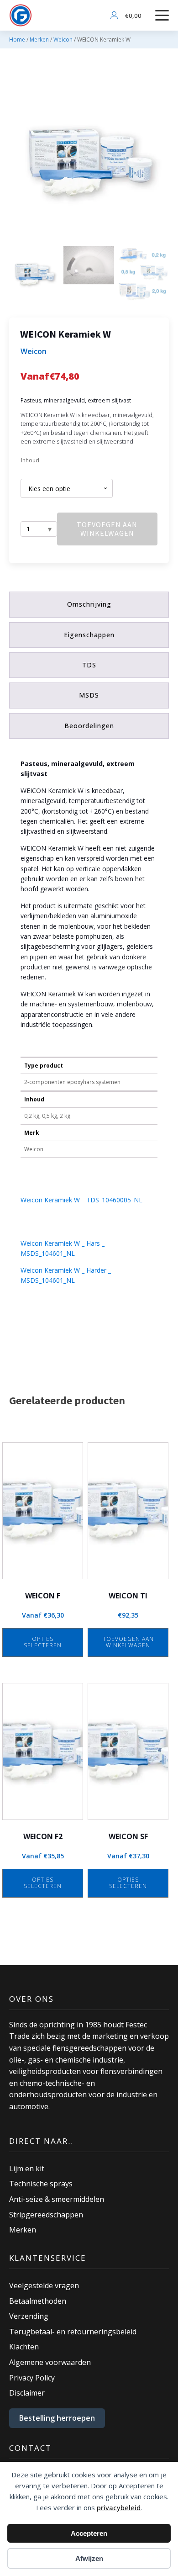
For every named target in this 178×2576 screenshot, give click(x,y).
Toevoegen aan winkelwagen (107, 529)
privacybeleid (119, 2507)
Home (17, 40)
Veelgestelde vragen (44, 2285)
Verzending (29, 2316)
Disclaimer (27, 2393)
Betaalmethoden (38, 2301)
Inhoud (30, 460)
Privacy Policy (32, 2378)
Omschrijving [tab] (89, 604)
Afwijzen (89, 2558)
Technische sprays (41, 2184)
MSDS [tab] (89, 695)
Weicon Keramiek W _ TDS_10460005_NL (81, 1200)
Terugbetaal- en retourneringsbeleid (73, 2332)
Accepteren (89, 2533)
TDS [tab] (89, 665)
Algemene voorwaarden (50, 2362)
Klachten (24, 2347)
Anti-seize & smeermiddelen (57, 2199)
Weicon (63, 40)
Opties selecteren (43, 1642)
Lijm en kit (27, 2169)
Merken (39, 40)
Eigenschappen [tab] (89, 635)
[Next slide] (162, 163)
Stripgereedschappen (46, 2215)
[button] (34, 275)
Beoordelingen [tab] (89, 726)
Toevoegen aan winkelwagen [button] (128, 1642)
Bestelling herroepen (57, 2418)
